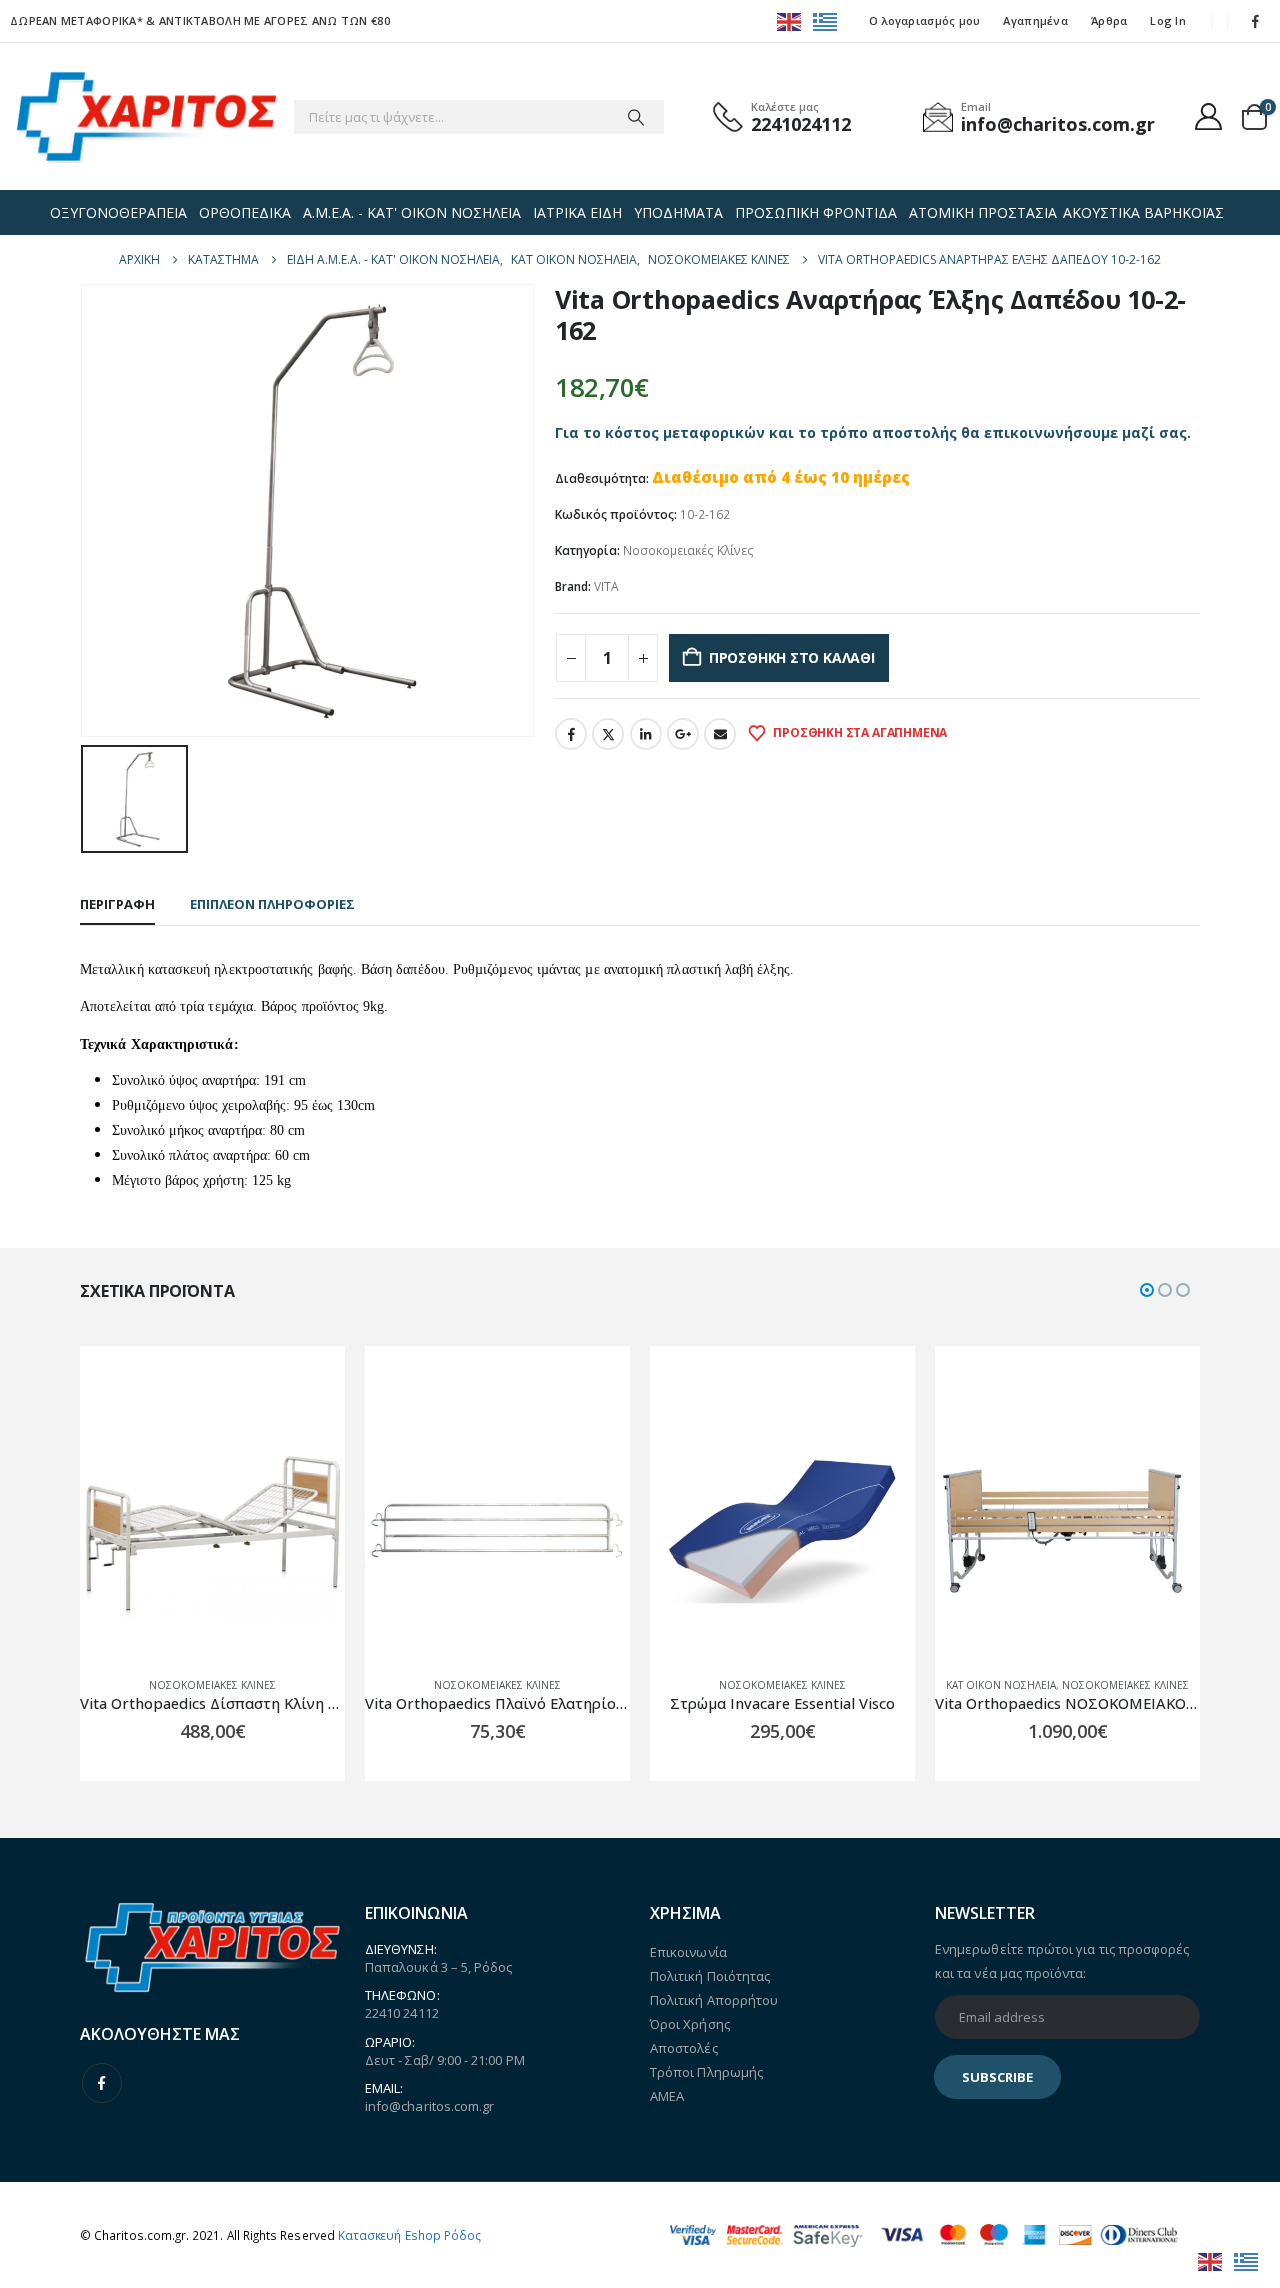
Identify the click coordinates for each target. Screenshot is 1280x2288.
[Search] (636, 117)
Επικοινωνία (688, 1952)
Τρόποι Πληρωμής (706, 2072)
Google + (683, 734)
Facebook (571, 734)
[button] (1147, 1290)
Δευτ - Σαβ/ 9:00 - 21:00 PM (445, 2060)
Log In (1168, 20)
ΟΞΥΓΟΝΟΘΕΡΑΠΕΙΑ (118, 212)
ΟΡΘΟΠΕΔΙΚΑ (245, 212)
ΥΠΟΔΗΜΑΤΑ (678, 212)
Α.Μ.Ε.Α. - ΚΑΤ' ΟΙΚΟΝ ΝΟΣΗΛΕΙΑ (412, 212)
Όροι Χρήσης (690, 2024)
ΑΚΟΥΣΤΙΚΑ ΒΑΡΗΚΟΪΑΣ (1143, 212)
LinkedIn (646, 734)
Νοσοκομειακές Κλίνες (688, 550)
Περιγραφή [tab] (117, 904)
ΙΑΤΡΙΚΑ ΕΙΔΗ (577, 212)
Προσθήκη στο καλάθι (792, 657)
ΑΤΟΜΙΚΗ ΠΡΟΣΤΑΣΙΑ (983, 212)
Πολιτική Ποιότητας (710, 1976)
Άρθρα (1109, 20)
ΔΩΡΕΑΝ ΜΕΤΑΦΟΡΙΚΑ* (76, 20)
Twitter (608, 734)
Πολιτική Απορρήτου (714, 2000)
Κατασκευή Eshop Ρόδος (409, 2235)
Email (720, 734)
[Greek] (826, 20)
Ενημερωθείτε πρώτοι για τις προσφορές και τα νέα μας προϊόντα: (1062, 1961)
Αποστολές (684, 2048)
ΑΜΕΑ (667, 2096)
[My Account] (1209, 116)
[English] (790, 20)
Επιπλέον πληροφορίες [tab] (272, 904)
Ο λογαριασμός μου (925, 20)
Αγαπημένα (1035, 20)
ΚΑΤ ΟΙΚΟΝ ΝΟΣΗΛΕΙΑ (1001, 1685)
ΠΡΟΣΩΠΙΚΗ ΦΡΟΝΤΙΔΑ (816, 212)
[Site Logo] (146, 116)
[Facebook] (1256, 21)
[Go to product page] (212, 1528)
